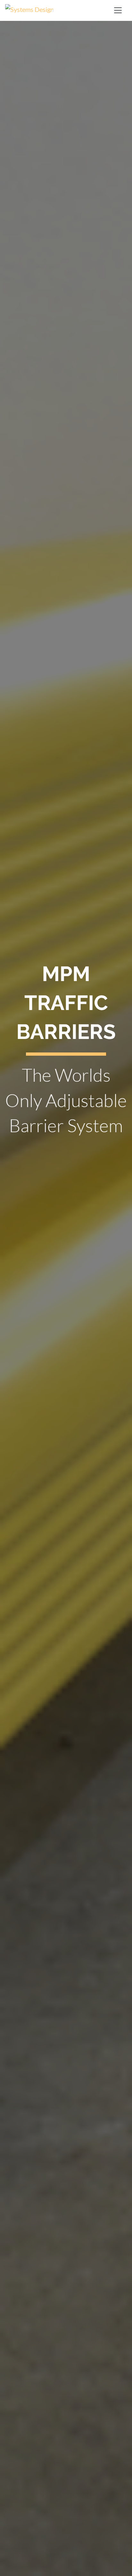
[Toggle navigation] (118, 10)
